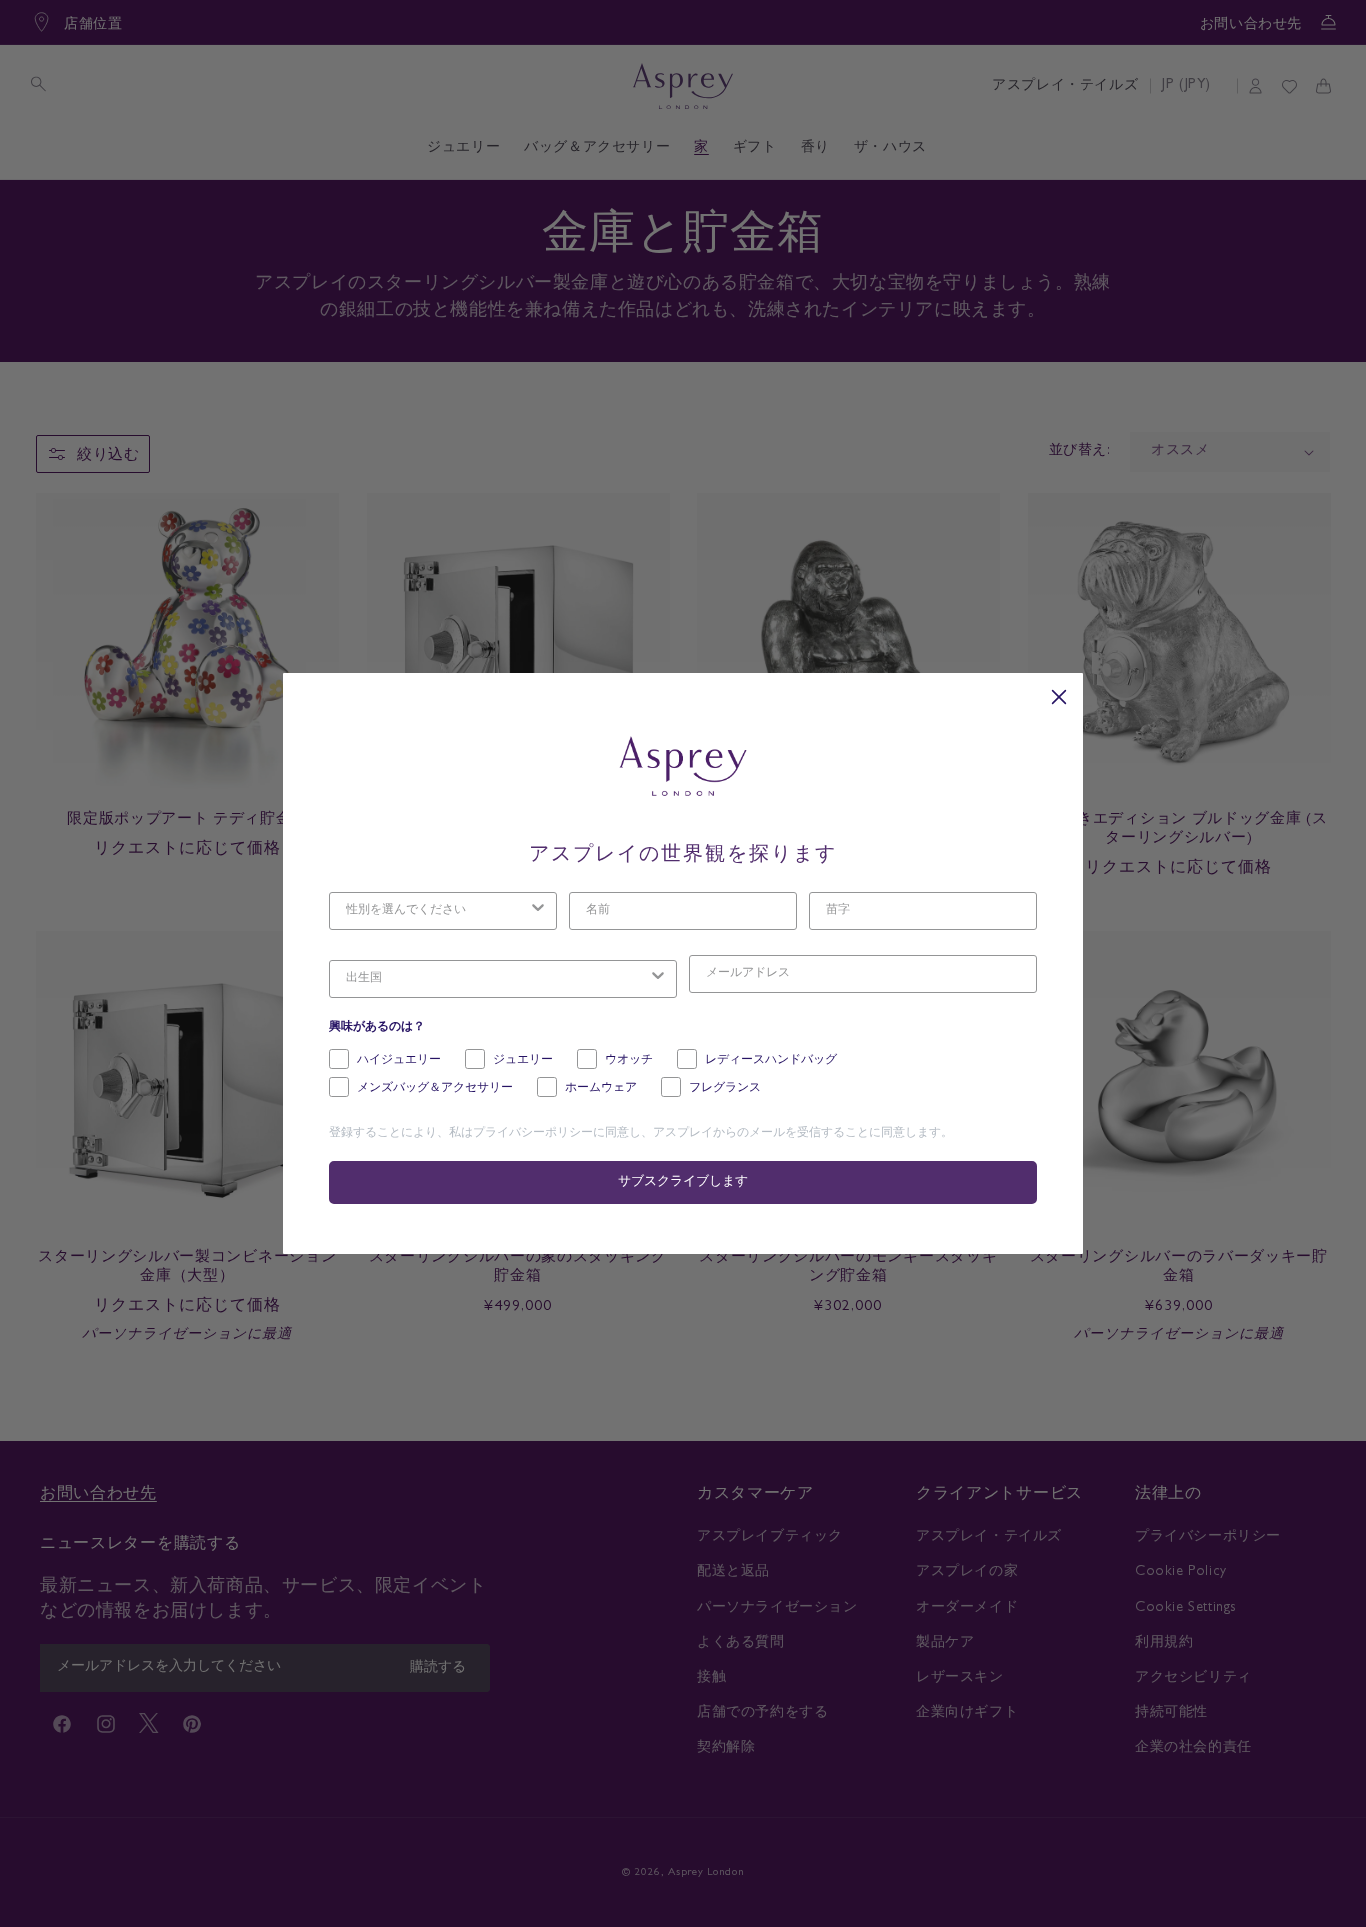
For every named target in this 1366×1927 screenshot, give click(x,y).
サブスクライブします (683, 1182)
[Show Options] (538, 911)
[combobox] (437, 911)
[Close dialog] (1059, 697)
